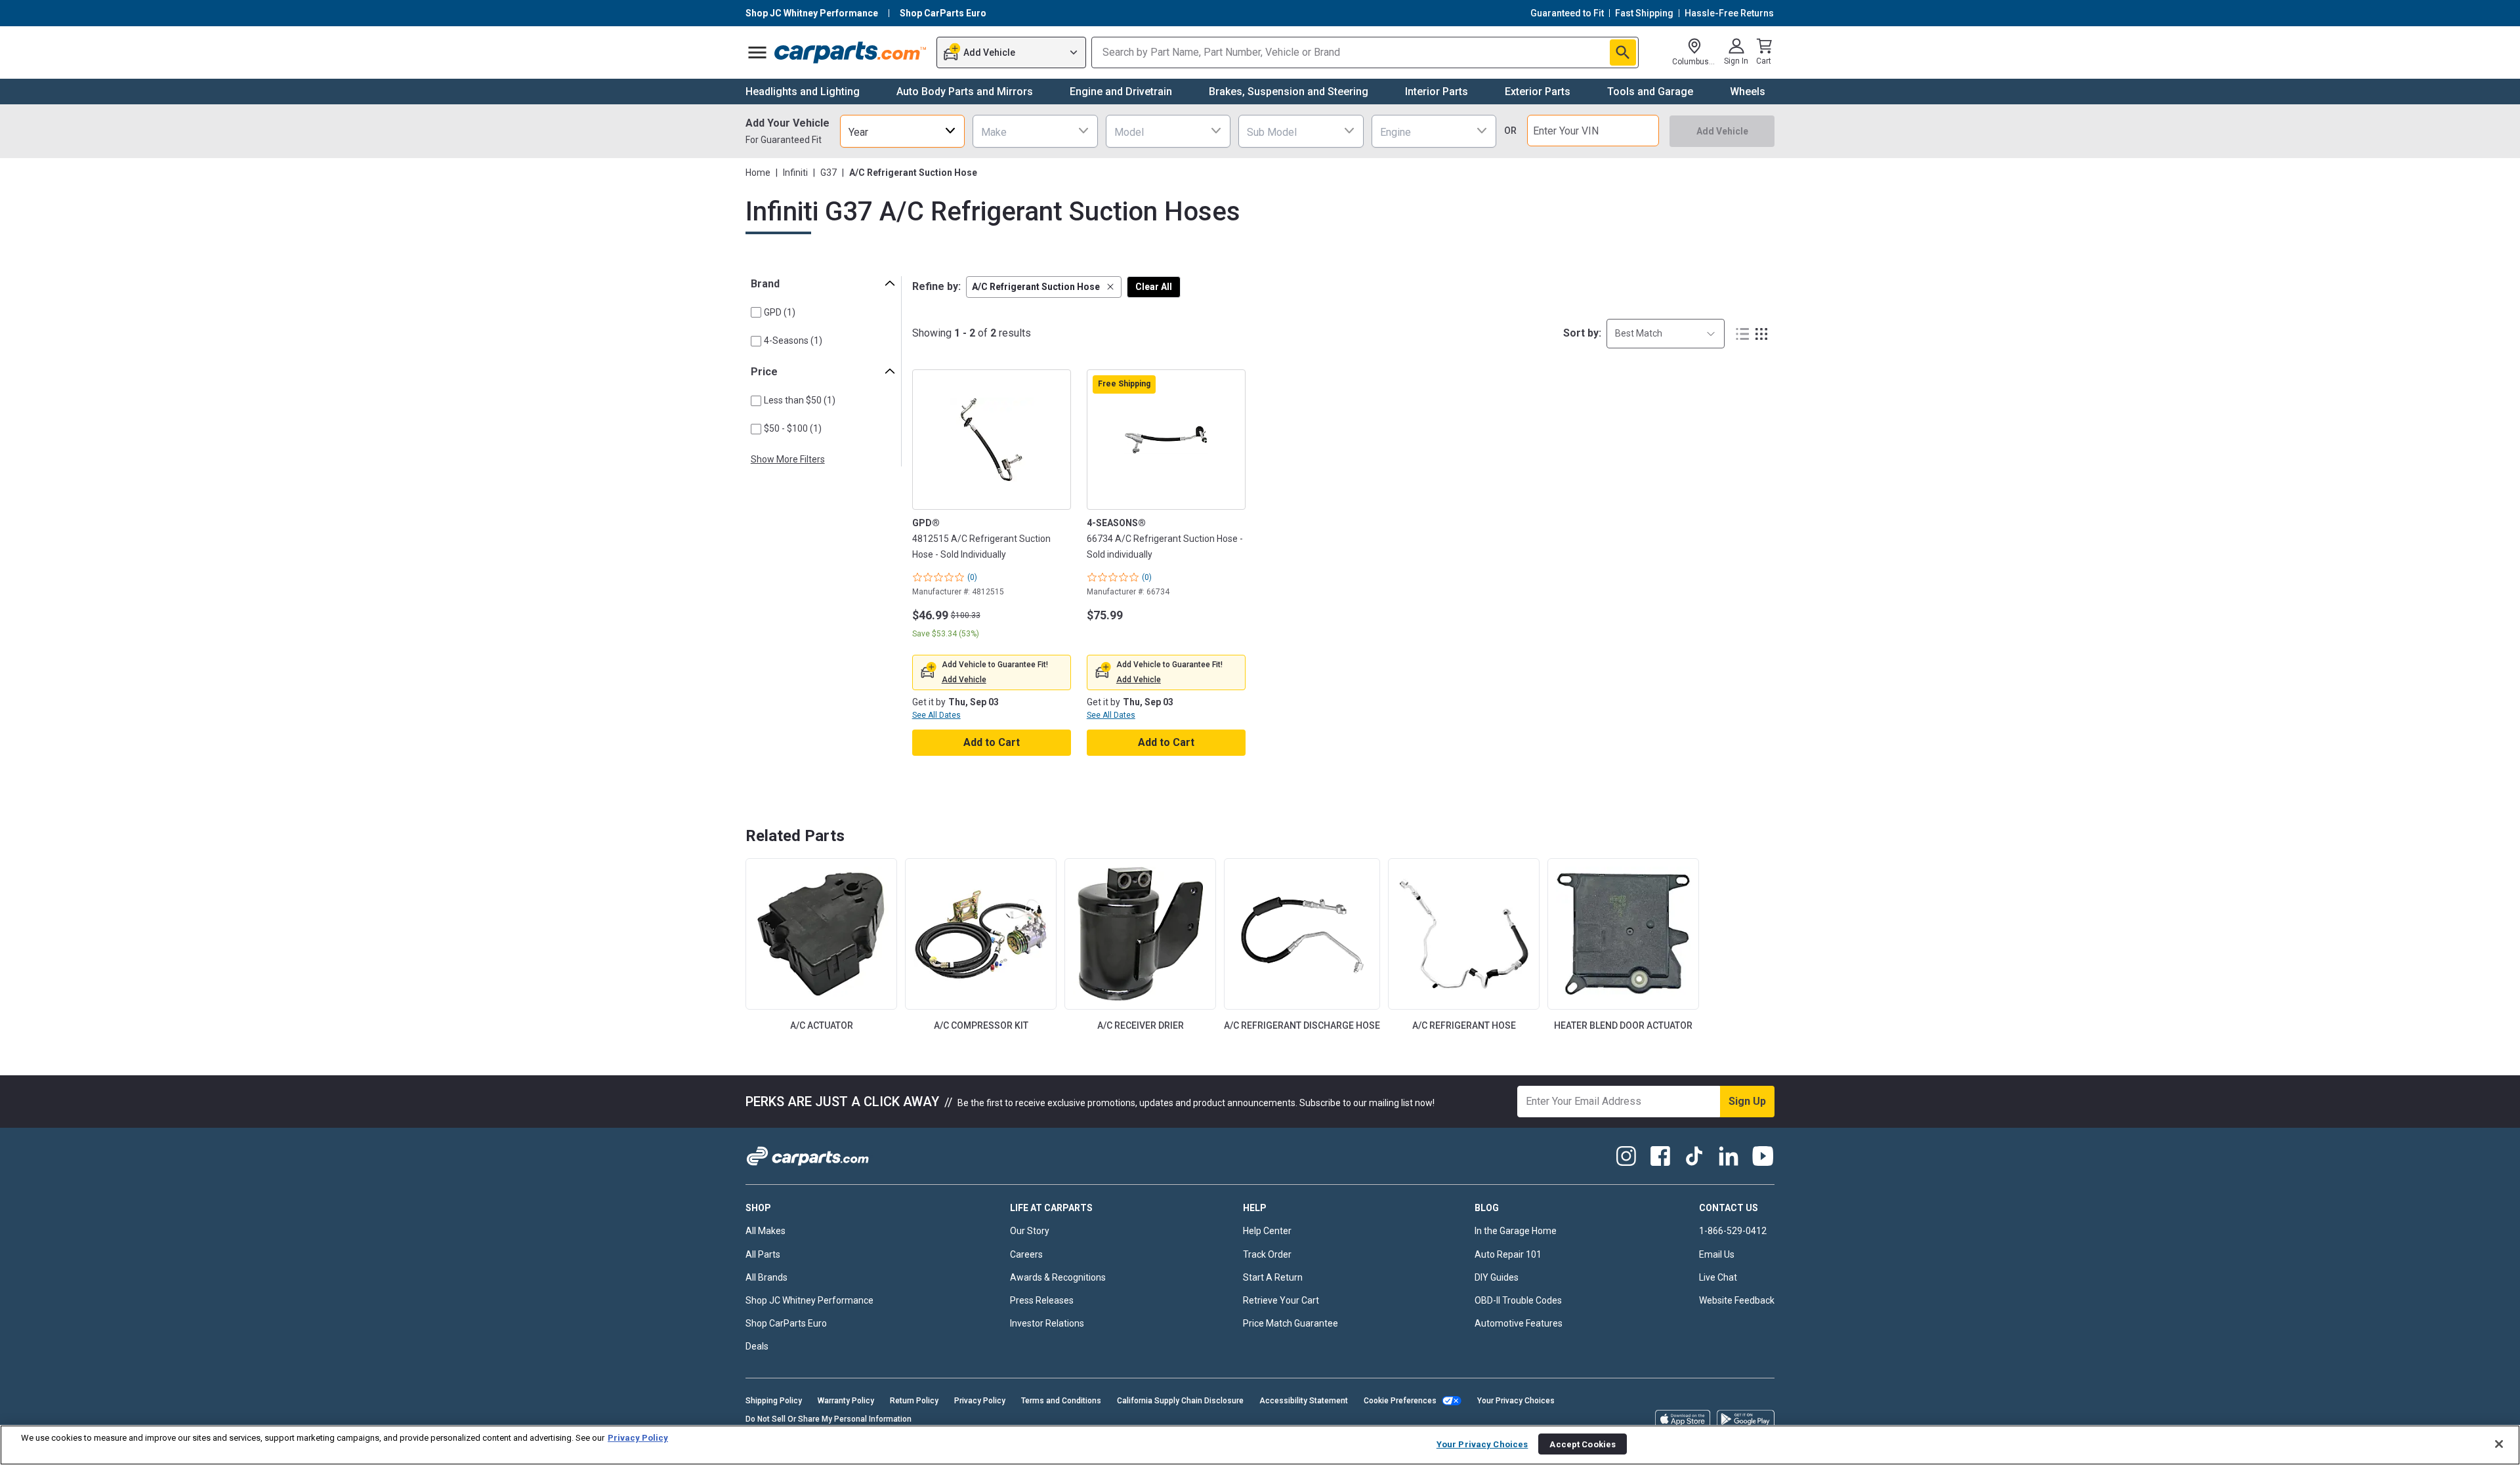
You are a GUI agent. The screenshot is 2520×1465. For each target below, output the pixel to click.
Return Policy (914, 1401)
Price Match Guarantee (1291, 1323)
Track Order (1267, 1254)
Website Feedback (1737, 1300)
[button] (1044, 287)
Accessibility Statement (1304, 1401)
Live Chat (1718, 1277)
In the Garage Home (1516, 1231)
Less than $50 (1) (800, 400)
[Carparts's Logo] (851, 52)
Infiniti (795, 173)
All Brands (766, 1277)
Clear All (1154, 287)
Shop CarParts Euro (786, 1323)
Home (758, 173)
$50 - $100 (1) (793, 428)
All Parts (763, 1254)
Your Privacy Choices (1516, 1401)
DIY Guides (1497, 1277)
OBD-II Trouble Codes (1518, 1300)
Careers (1026, 1254)
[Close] (2499, 1444)
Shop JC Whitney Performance (809, 1300)
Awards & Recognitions (1058, 1277)
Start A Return (1273, 1277)
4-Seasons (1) (793, 340)
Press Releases (1042, 1300)
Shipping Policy (774, 1401)
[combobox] (902, 131)
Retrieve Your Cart (1281, 1300)
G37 (829, 173)
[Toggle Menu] (757, 52)
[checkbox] (756, 312)
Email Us (1717, 1254)
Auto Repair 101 (1508, 1254)
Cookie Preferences (1400, 1401)
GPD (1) (780, 312)
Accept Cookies (1583, 1444)
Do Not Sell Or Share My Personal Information (829, 1419)
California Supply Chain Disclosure (1180, 1401)
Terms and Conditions (1061, 1401)
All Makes (766, 1231)
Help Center (1267, 1231)
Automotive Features (1519, 1323)
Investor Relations (1047, 1323)
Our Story (1030, 1231)
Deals (757, 1346)
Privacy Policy (980, 1401)
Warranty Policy (846, 1401)
